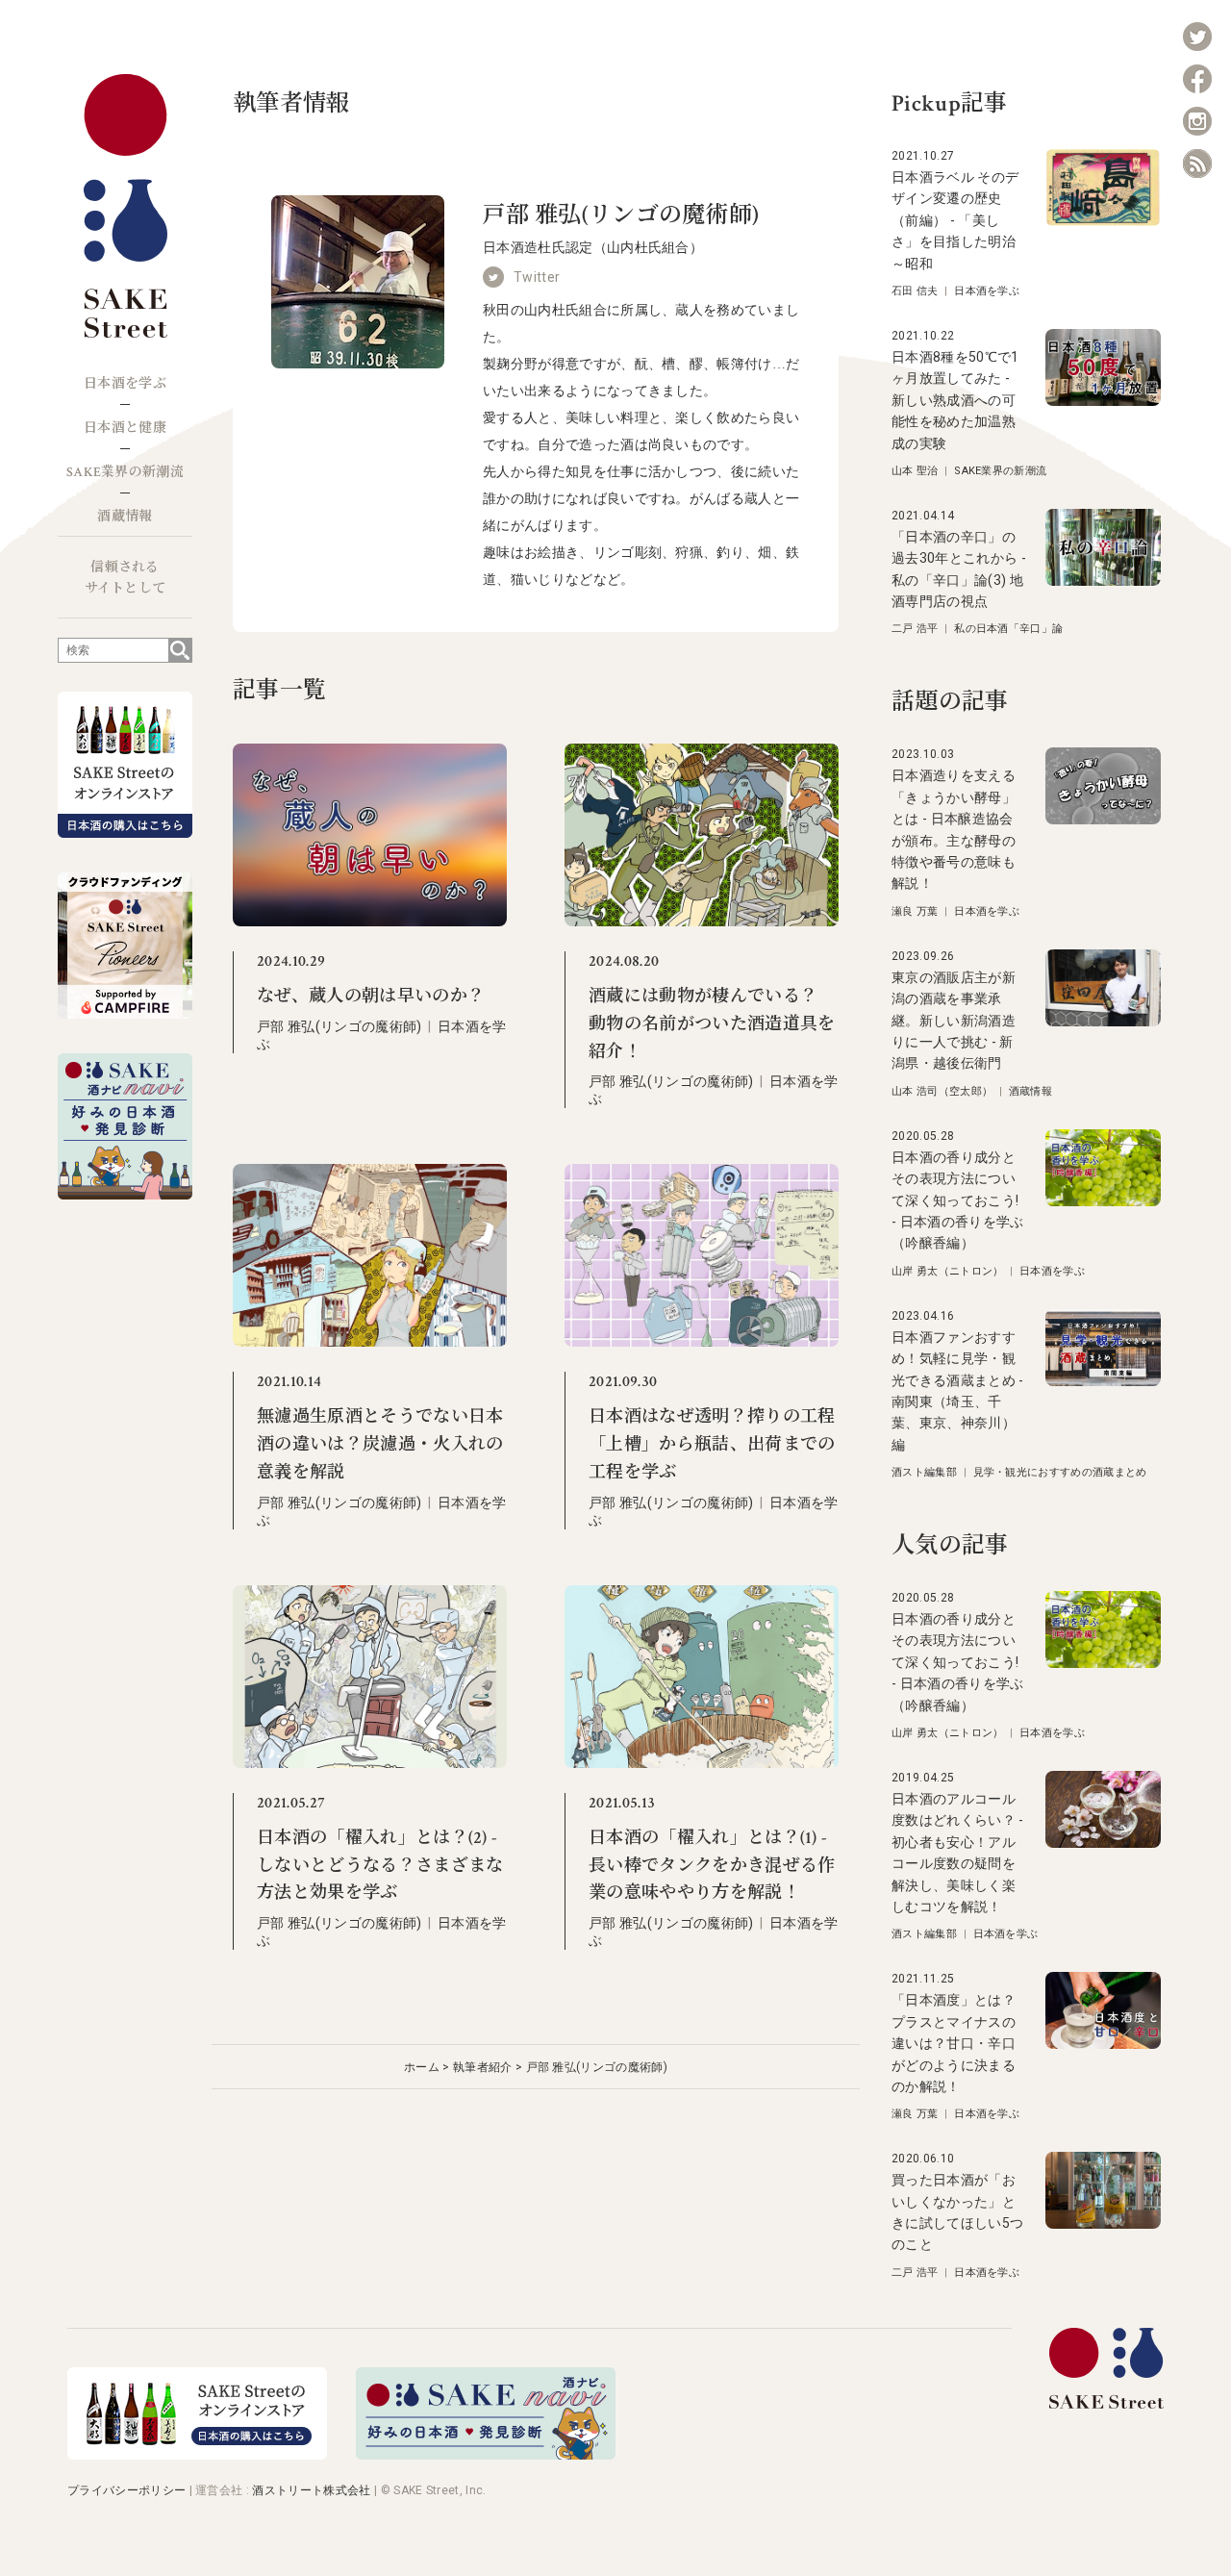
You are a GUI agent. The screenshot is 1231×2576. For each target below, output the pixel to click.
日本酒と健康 (125, 428)
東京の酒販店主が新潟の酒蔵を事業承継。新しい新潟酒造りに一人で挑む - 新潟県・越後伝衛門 (954, 1021)
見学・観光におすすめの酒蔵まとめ (1060, 1472)
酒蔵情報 (125, 517)
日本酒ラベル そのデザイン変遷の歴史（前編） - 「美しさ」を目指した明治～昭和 (955, 220)
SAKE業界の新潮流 (125, 472)
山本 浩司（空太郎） (942, 1091)
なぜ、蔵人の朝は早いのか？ (371, 996)
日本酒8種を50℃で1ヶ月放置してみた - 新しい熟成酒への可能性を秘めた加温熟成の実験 (955, 400)
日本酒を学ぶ (125, 384)
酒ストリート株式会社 (311, 2490)
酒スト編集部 (924, 1472)
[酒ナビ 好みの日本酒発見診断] (486, 2454)
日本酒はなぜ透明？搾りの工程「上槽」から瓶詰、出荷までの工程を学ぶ (712, 1444)
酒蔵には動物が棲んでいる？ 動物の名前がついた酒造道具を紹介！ (712, 1024)
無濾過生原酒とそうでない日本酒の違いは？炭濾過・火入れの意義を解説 (380, 1444)
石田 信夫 (915, 291)
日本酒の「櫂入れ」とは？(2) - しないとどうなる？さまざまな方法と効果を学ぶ (380, 1866)
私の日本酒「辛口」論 (1008, 629)
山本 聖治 (915, 471)
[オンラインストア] (197, 2454)
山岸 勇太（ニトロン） (948, 1271)
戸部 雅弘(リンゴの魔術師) (339, 1026)
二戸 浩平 (915, 629)
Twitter (537, 277)
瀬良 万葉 (915, 911)
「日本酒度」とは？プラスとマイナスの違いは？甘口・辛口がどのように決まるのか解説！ (954, 2043)
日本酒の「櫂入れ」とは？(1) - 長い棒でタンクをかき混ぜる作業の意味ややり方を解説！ (712, 1866)
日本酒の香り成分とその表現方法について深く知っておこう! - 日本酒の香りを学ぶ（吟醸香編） (958, 1200)
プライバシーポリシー (126, 2490)
